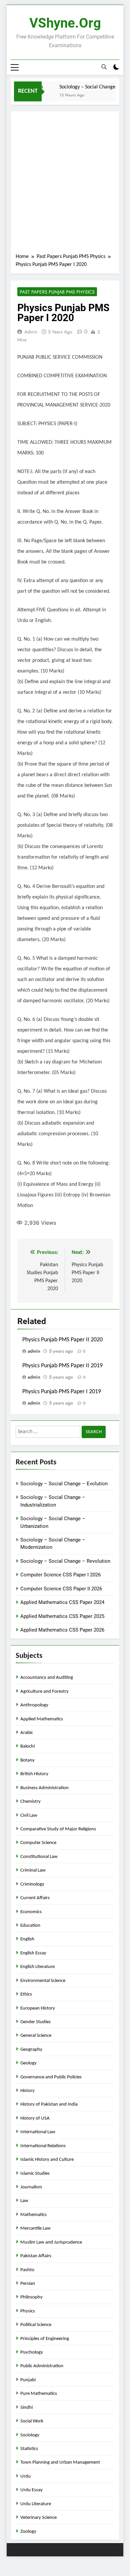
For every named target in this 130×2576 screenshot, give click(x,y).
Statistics (29, 2449)
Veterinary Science (38, 2518)
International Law (38, 2132)
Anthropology (34, 1705)
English (27, 1939)
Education (30, 1926)
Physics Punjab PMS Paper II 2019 (62, 1366)
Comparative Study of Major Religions (58, 1829)
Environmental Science (43, 1981)
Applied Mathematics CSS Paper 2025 (62, 1616)
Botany (27, 1760)
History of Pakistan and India (49, 2104)
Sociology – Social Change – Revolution (65, 1561)
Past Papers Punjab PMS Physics (57, 292)
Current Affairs (35, 1898)
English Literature (37, 1967)
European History (38, 2008)
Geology (28, 2063)
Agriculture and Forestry (44, 1692)
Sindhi (26, 2408)
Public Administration (42, 2366)
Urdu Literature (36, 2504)
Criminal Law (33, 1870)
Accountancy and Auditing (47, 1678)
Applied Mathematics (42, 1719)
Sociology (30, 2435)
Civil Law (29, 1816)
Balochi (27, 1746)
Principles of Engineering (45, 2339)
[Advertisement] (65, 184)
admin (31, 332)
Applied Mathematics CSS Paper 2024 (62, 1602)
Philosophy (31, 2297)
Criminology (32, 1884)
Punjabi (28, 2380)
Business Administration (44, 1788)
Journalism (31, 2187)
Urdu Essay (31, 2490)
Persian (28, 2284)
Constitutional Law (39, 1857)
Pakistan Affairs (36, 2256)
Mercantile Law (35, 2228)
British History (34, 1774)
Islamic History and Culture (47, 2160)
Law (24, 2201)
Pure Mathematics (39, 2394)
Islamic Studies (35, 2174)
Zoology (28, 2532)
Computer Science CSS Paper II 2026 (61, 1589)
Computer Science (38, 1843)
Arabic (27, 1733)
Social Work (32, 2421)
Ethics (26, 1994)
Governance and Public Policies (51, 2077)
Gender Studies (35, 2022)
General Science (36, 2036)
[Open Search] (104, 67)
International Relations (43, 2146)
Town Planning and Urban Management (60, 2462)
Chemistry (30, 1802)
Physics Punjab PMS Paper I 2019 (62, 1392)
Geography (31, 2050)
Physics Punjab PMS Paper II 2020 (62, 1340)
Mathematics (33, 2215)
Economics (31, 1912)
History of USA (35, 2118)
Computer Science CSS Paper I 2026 (60, 1575)
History (27, 2091)
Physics (28, 2311)
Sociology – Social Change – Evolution (64, 1484)
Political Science (36, 2325)
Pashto (27, 2270)
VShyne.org (65, 23)
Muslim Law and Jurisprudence (51, 2242)
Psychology (32, 2352)
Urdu (25, 2476)
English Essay (33, 1953)
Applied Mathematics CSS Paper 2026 (62, 1630)
